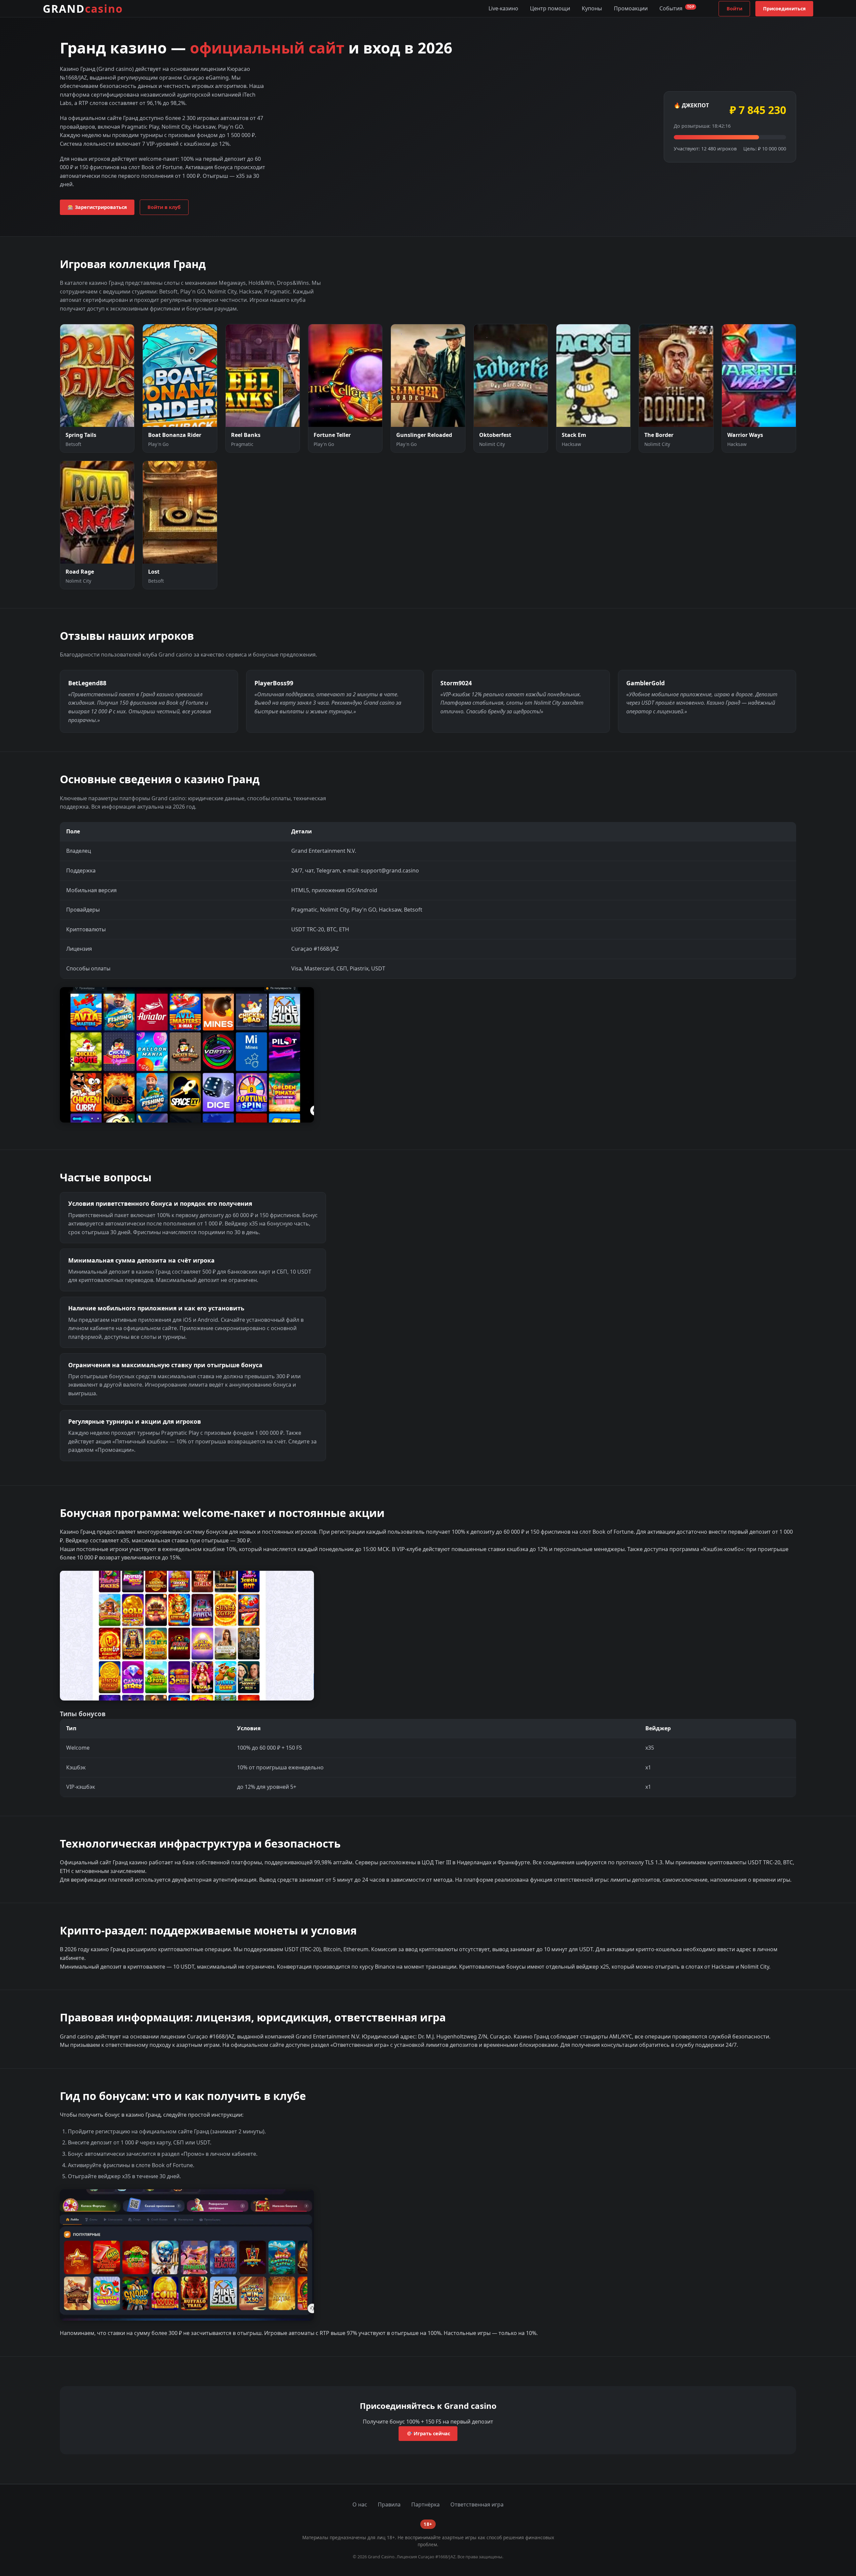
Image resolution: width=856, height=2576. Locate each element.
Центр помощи (550, 8)
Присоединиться (784, 9)
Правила (389, 2504)
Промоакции (631, 8)
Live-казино (503, 8)
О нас (360, 2504)
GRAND (83, 9)
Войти (734, 9)
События (677, 8)
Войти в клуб (164, 207)
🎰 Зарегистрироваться (97, 207)
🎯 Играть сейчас (428, 2433)
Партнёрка (425, 2504)
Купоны (592, 8)
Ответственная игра (477, 2504)
